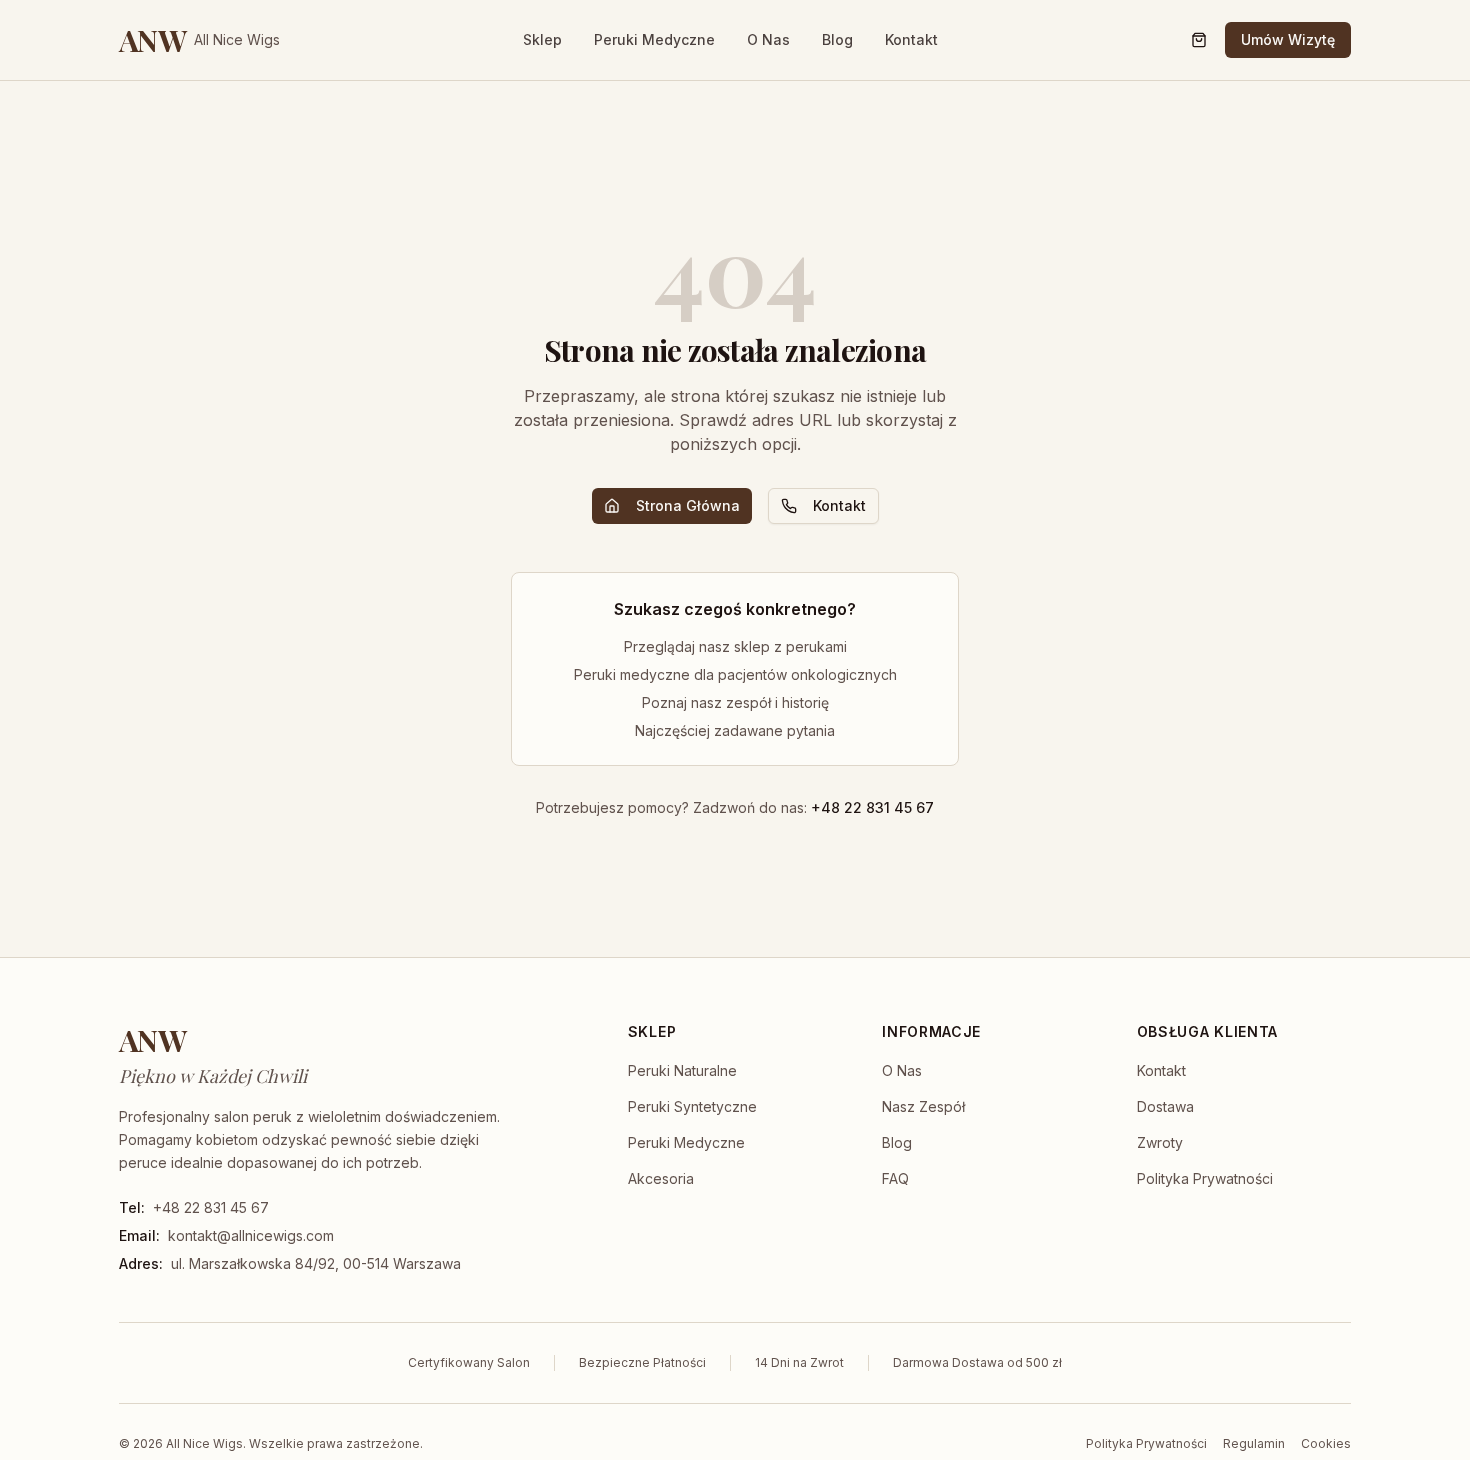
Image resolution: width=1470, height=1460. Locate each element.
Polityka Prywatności (1205, 1178)
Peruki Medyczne (654, 39)
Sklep (542, 39)
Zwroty (1160, 1142)
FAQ (895, 1178)
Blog (837, 39)
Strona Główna (688, 505)
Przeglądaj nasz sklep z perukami (735, 646)
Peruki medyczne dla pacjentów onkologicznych (735, 674)
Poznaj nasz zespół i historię (735, 702)
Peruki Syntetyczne (692, 1106)
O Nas (768, 39)
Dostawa (1165, 1106)
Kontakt (911, 39)
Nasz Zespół (923, 1106)
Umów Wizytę (1288, 39)
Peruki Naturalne (682, 1070)
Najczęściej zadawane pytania (735, 730)
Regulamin (1254, 1443)
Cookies (1326, 1443)
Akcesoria (661, 1178)
